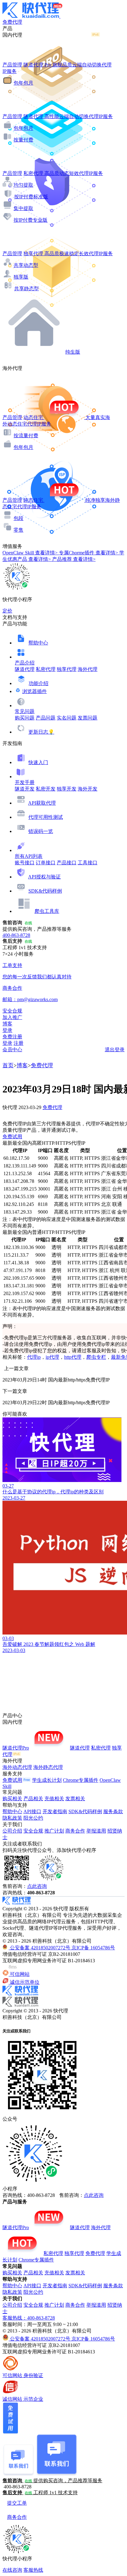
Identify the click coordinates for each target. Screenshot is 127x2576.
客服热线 (33, 2570)
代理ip (34, 1357)
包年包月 (23, 83)
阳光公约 (33, 1818)
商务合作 (75, 1831)
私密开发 (46, 789)
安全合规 (33, 1831)
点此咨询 (37, 1886)
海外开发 (88, 789)
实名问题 (67, 718)
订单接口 (46, 863)
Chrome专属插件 (81, 1780)
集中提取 (23, 208)
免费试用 (12, 1137)
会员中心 (12, 1050)
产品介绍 (25, 663)
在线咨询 (12, 2570)
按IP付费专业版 (31, 220)
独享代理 (67, 669)
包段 (18, 518)
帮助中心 (38, 643)
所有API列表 (29, 856)
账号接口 (25, 863)
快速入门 (38, 762)
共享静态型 (27, 289)
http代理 (73, 1357)
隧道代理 (25, 669)
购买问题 (25, 718)
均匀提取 (23, 185)
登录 (7, 1030)
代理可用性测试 (46, 817)
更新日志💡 (41, 732)
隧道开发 (25, 789)
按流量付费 (26, 436)
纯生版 (73, 352)
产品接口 (67, 863)
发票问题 (88, 718)
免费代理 (42, 1065)
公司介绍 (12, 1831)
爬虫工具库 (47, 911)
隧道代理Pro (16, 1748)
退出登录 (115, 1050)
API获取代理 (42, 803)
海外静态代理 (48, 1767)
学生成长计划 (47, 1780)
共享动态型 (26, 265)
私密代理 (46, 669)
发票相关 (75, 1799)
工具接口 (88, 863)
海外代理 (88, 669)
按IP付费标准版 (31, 197)
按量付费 (23, 140)
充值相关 (54, 1799)
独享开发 (67, 789)
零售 (18, 530)
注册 (18, 1043)
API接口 (32, 1811)
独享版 (21, 277)
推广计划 (54, 1831)
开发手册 (25, 782)
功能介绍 (39, 683)
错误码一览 (41, 831)
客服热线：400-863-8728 (29, 2318)
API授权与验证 (44, 877)
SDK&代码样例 (45, 891)
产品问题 (46, 718)
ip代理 (52, 1357)
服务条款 (113, 1811)
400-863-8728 (16, 935)
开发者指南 (55, 1811)
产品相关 (33, 1799)
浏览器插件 (35, 691)
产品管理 (12, 65)
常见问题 (25, 711)
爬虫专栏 (96, 1357)
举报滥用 (96, 1831)
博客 (22, 1065)
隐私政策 (12, 1818)
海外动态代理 (17, 1767)
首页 (8, 1065)
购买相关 (12, 1799)
